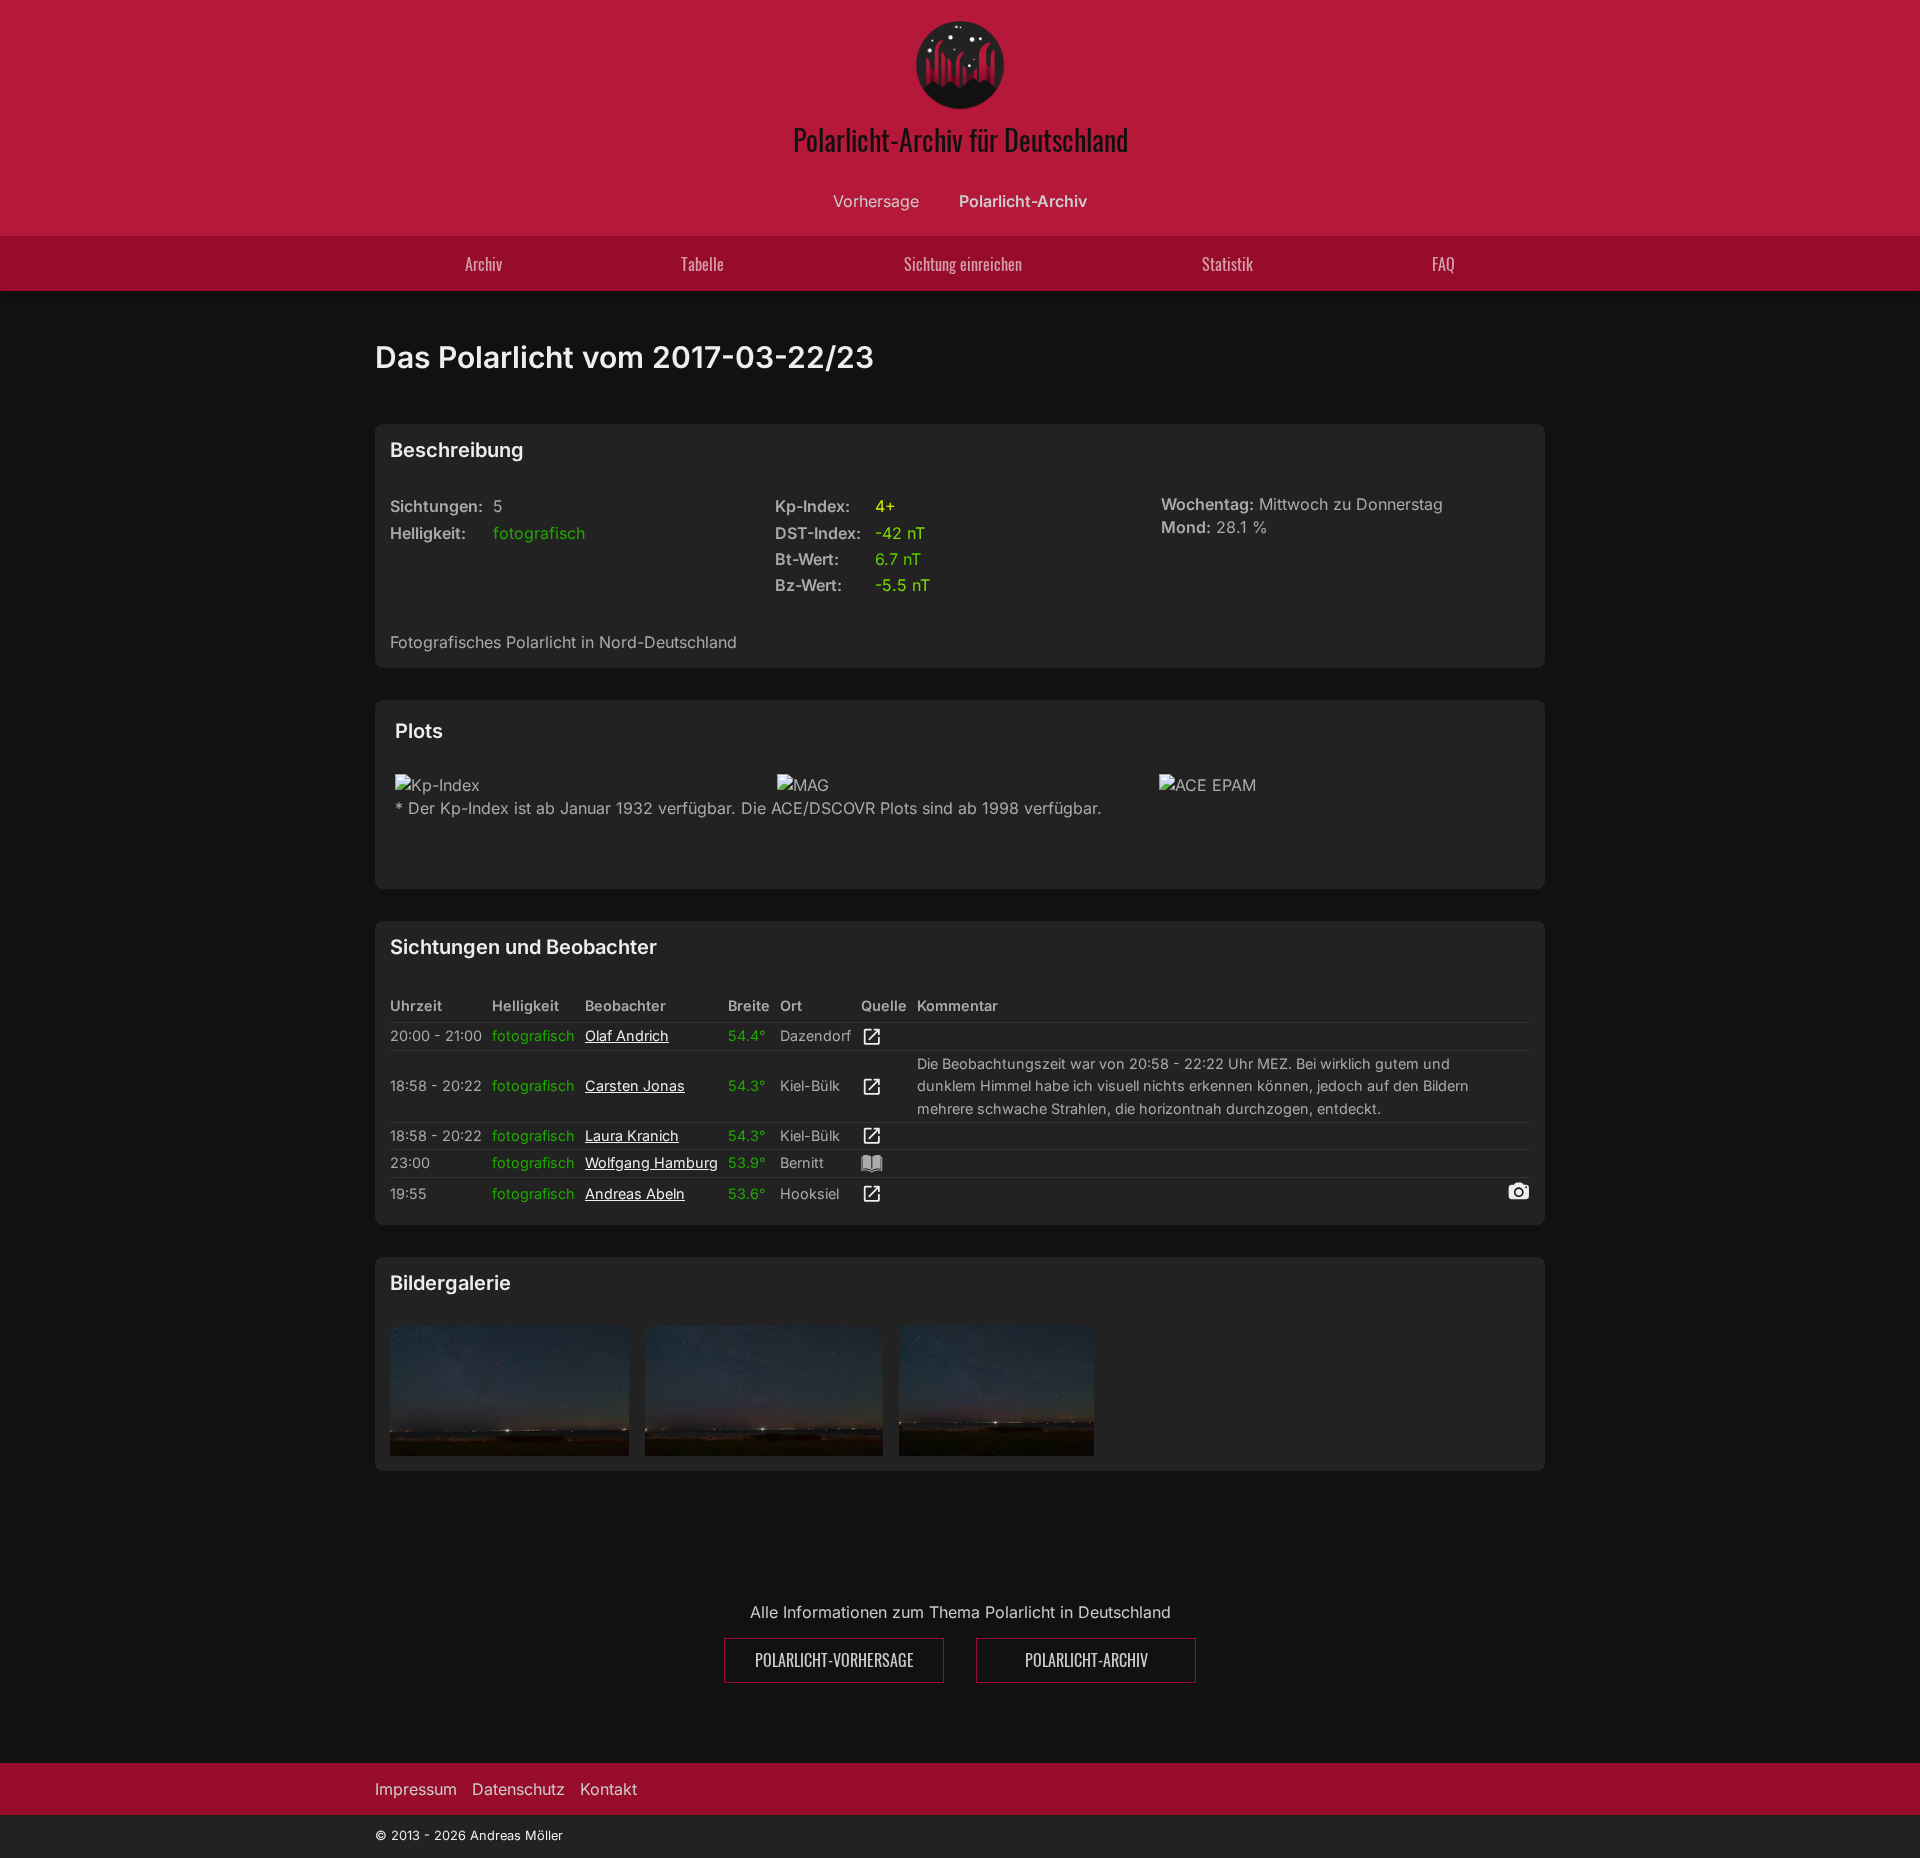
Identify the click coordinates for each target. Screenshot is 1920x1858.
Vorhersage (876, 201)
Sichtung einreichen (963, 264)
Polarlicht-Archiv (1023, 201)
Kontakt (608, 1789)
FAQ (1443, 264)
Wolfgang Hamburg (651, 1162)
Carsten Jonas (635, 1085)
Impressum (416, 1789)
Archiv (483, 264)
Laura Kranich (632, 1135)
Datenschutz (518, 1789)
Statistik (1227, 264)
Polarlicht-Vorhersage (834, 1660)
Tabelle (702, 264)
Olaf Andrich (627, 1035)
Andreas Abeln (635, 1193)
